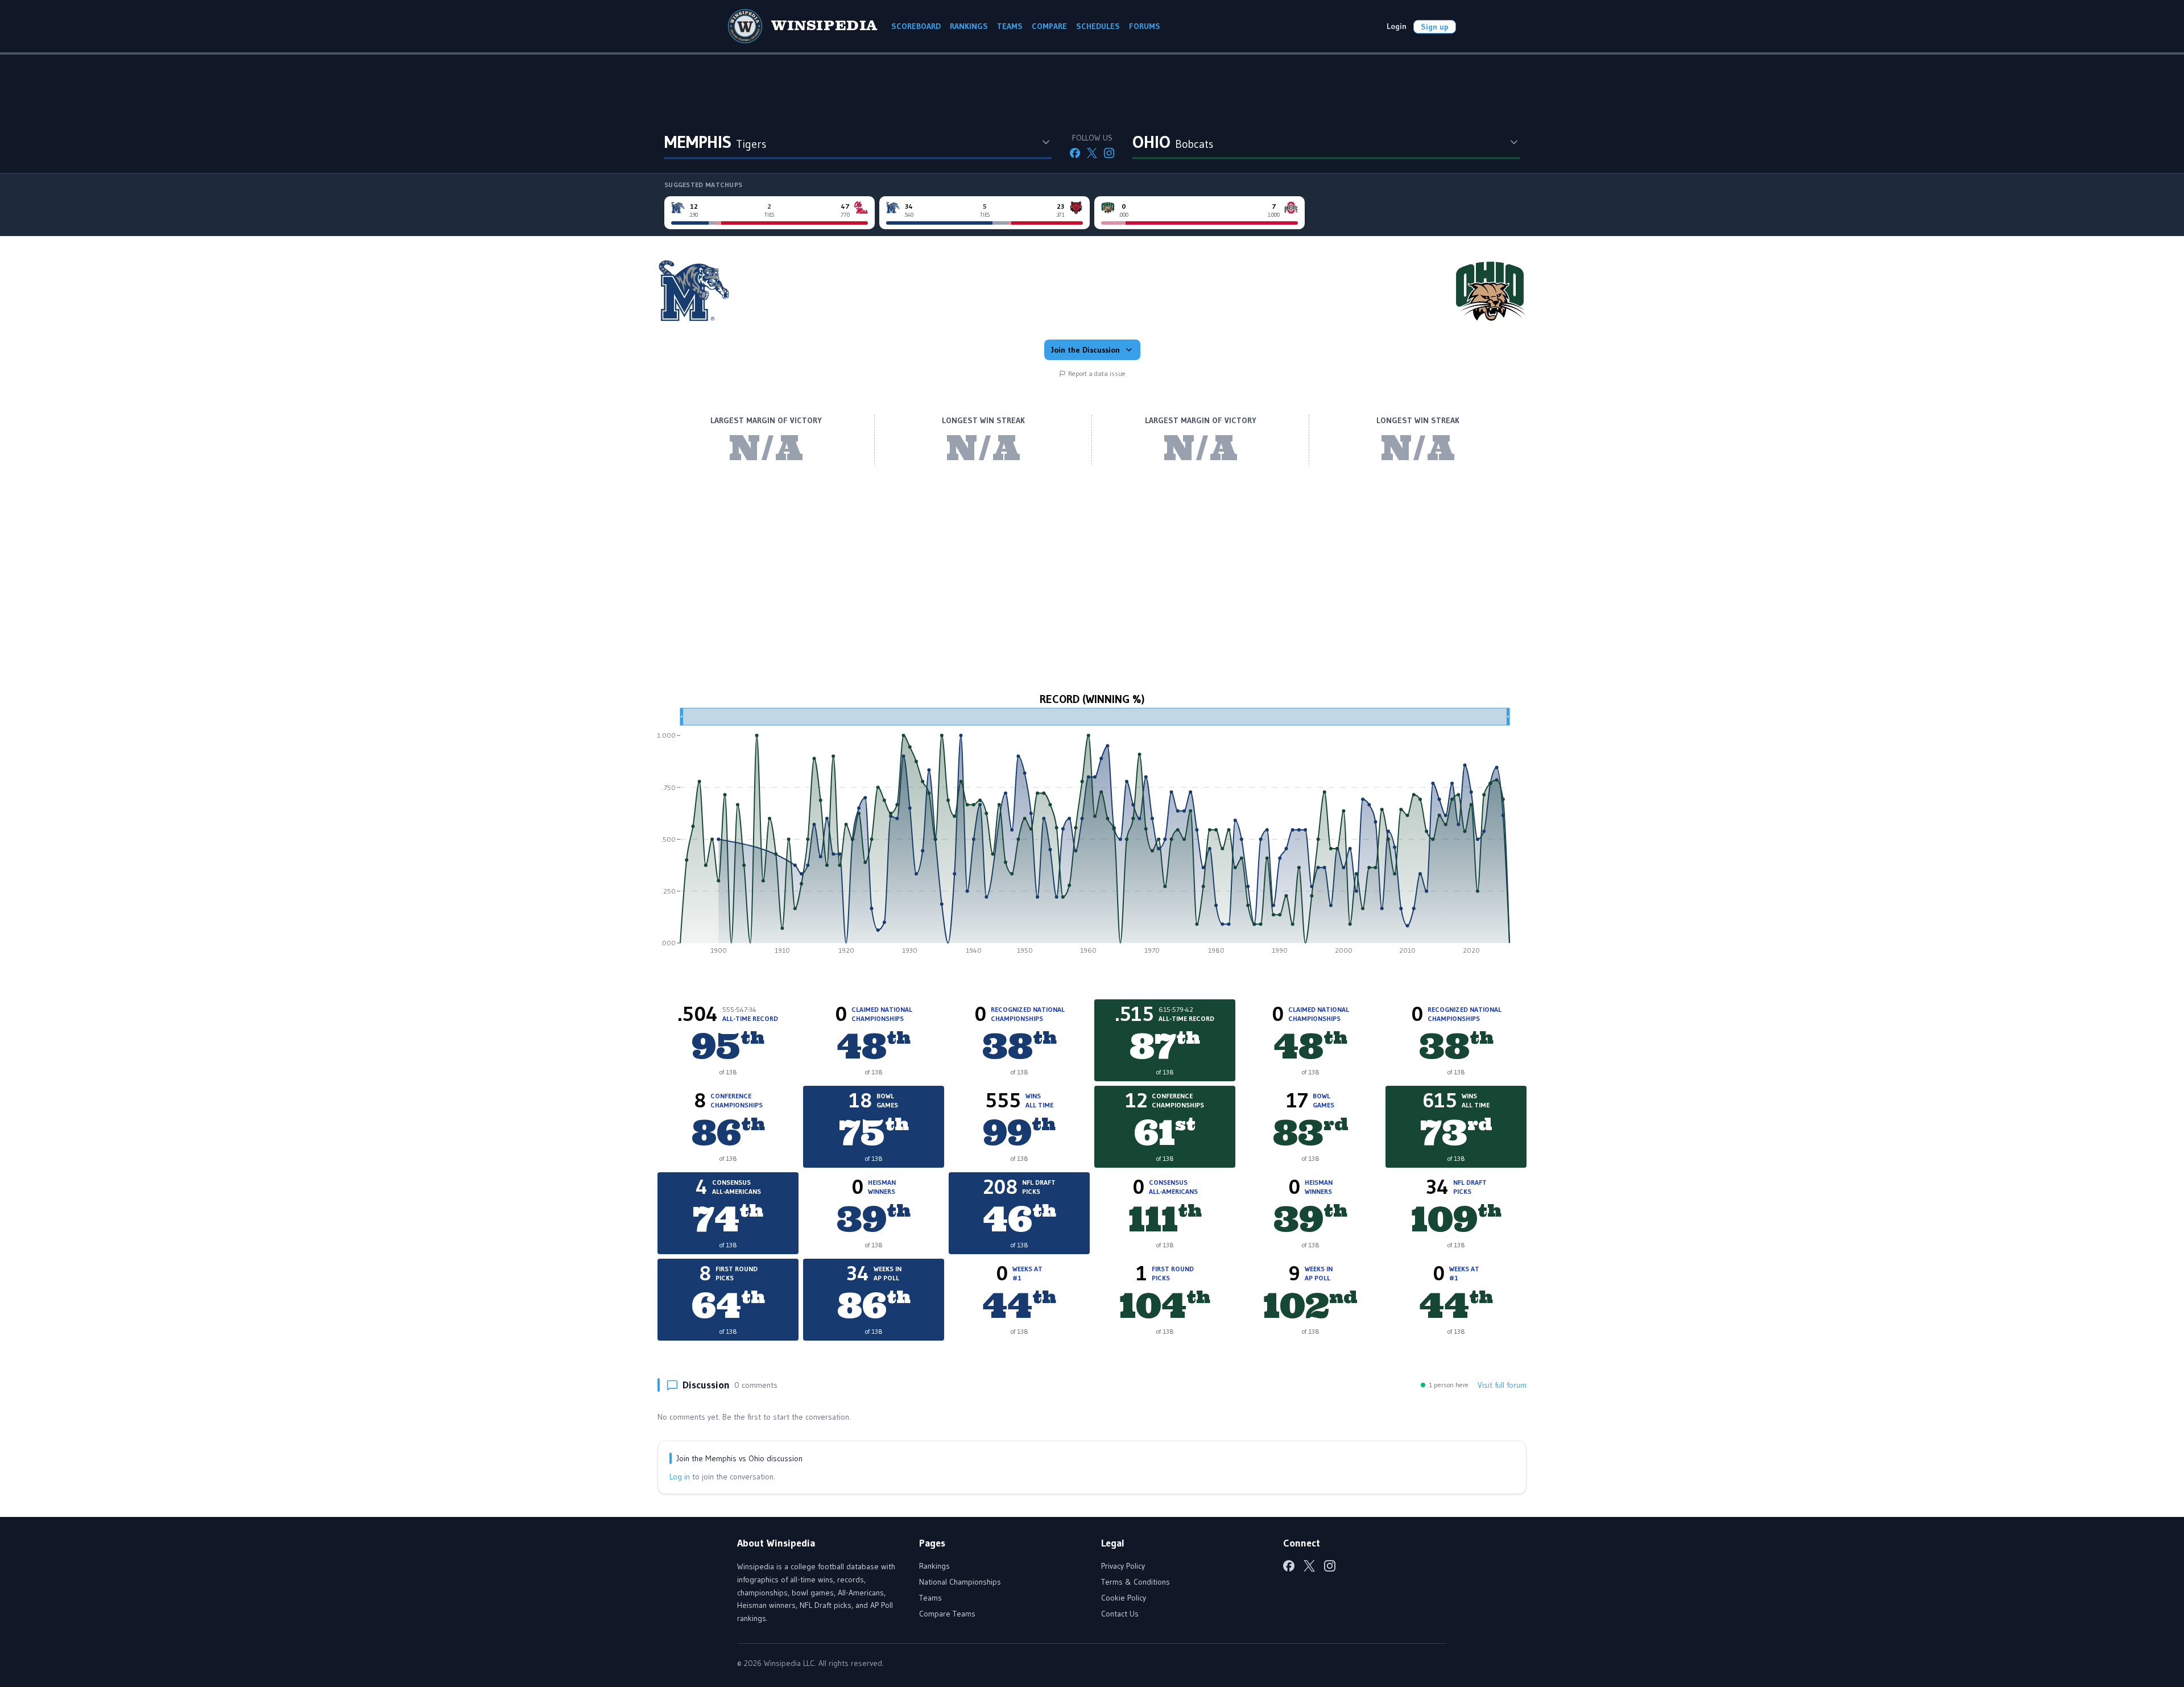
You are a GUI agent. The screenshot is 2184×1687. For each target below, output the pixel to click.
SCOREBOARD (916, 26)
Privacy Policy (1123, 1566)
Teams (930, 1598)
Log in (680, 1477)
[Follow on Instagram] (1109, 153)
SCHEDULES (1098, 26)
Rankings (934, 1566)
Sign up (1435, 27)
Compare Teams (947, 1614)
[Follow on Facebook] (1075, 153)
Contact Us (1120, 1614)
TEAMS (1010, 26)
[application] (1092, 835)
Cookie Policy (1124, 1598)
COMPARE (1049, 26)
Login (1397, 26)
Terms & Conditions (1136, 1582)
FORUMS (1145, 26)
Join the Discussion (1085, 350)
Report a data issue (1097, 373)
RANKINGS (969, 26)
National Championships (960, 1582)
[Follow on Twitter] (1092, 153)
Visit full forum (1502, 1385)
